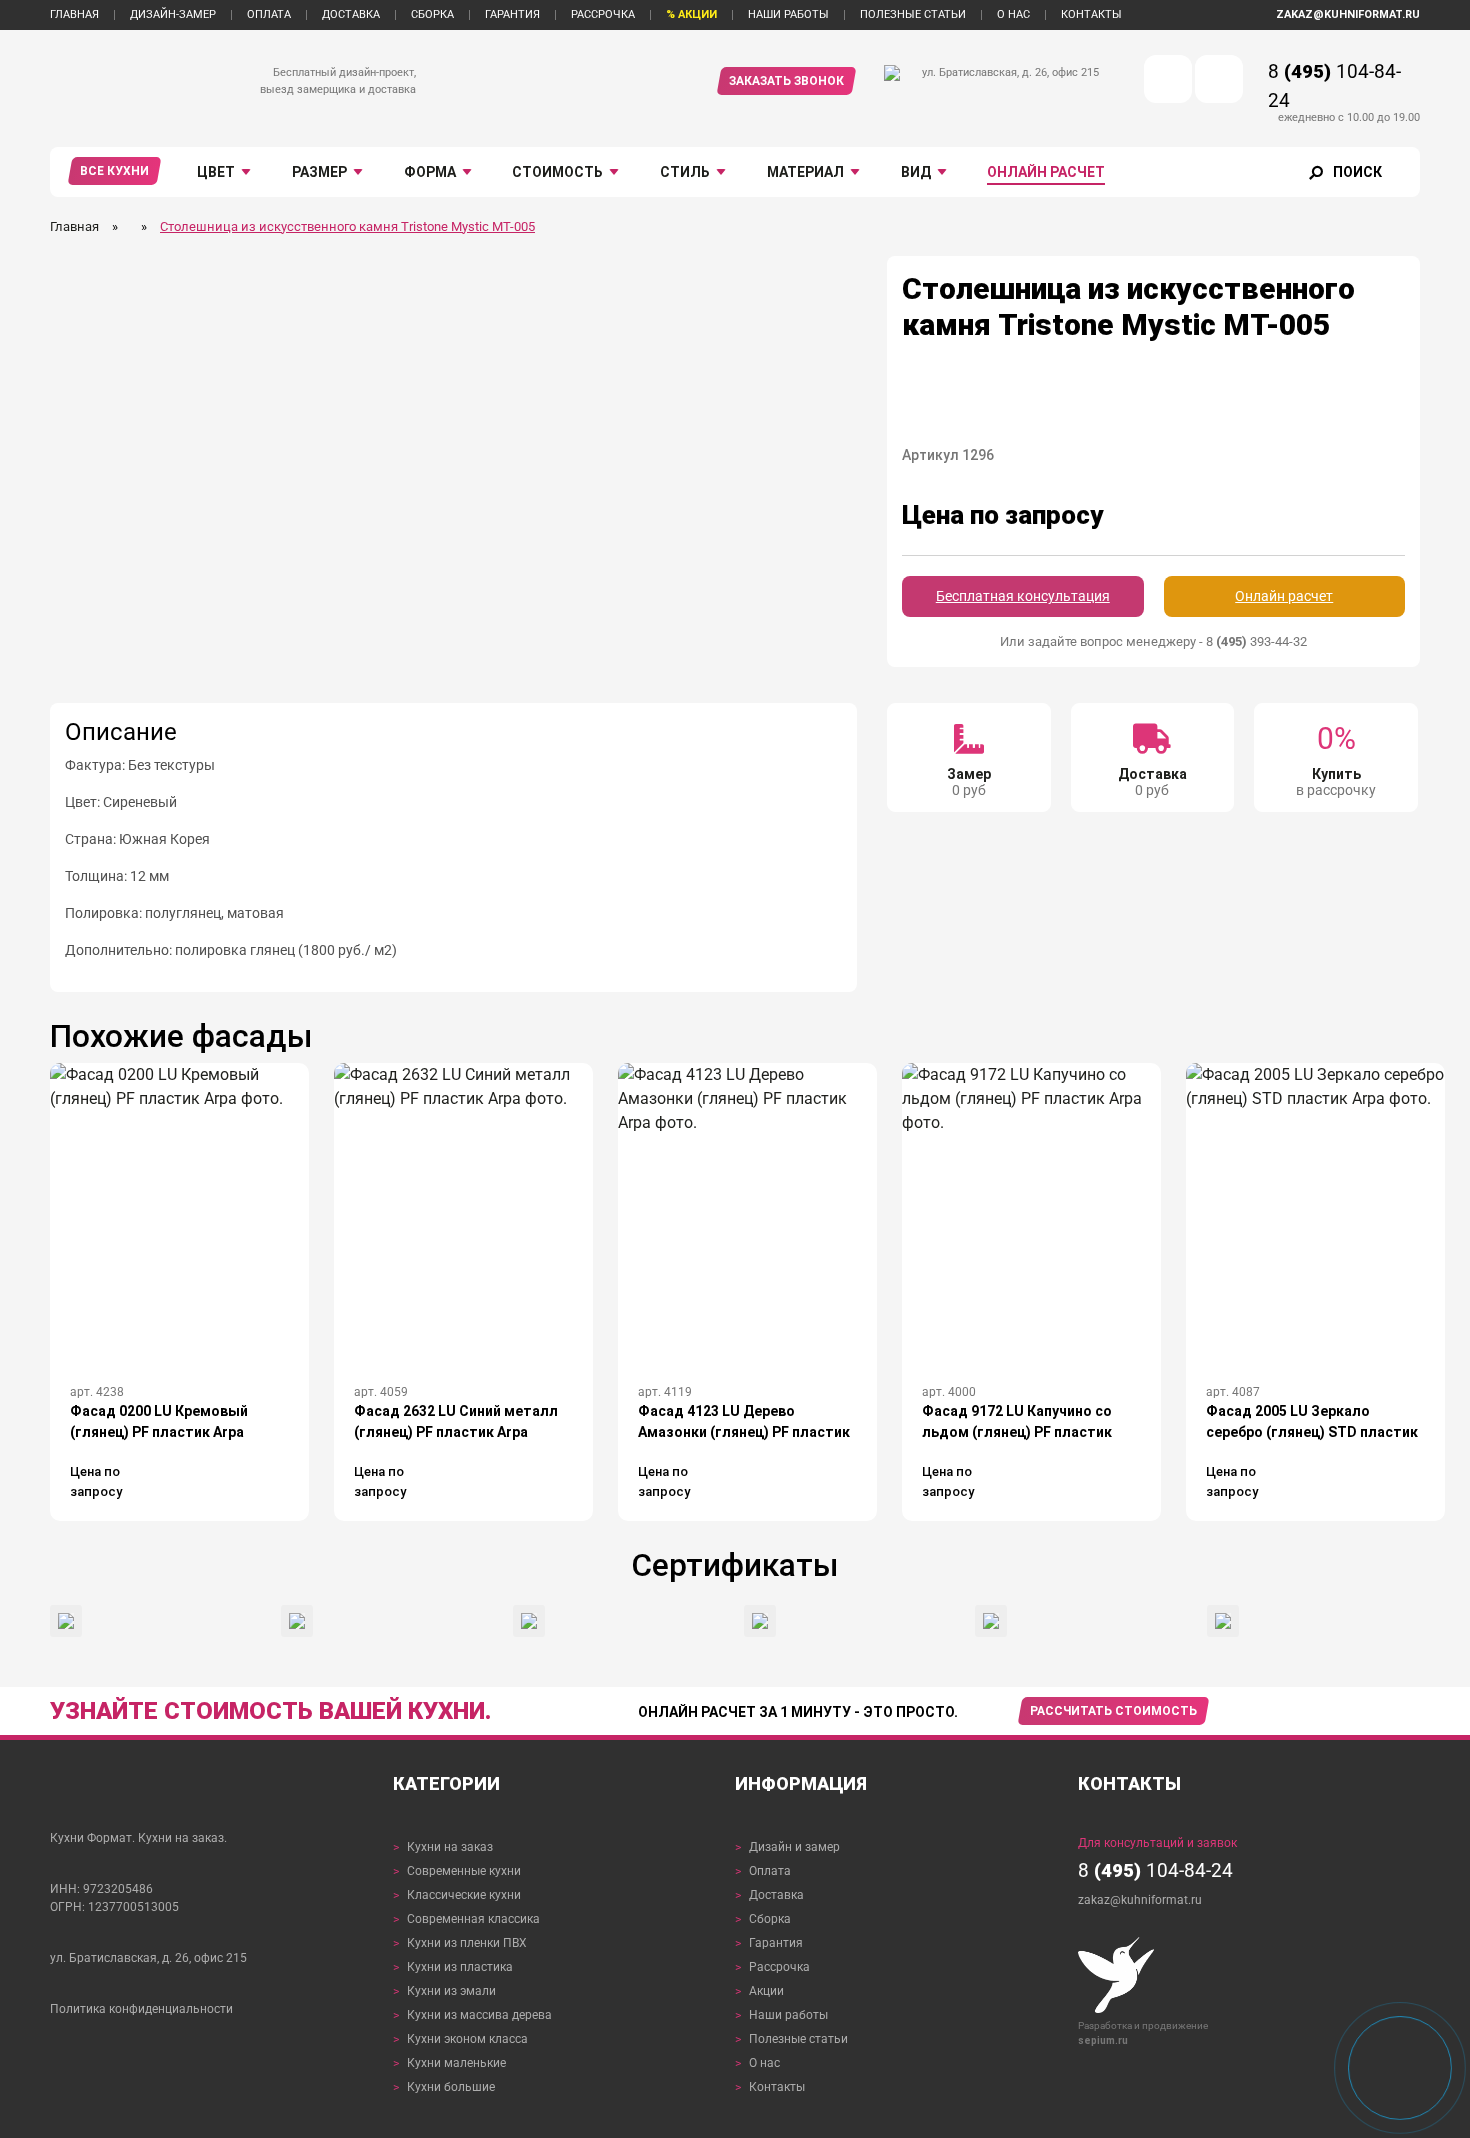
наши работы (788, 14)
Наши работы (781, 2015)
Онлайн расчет (1046, 172)
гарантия (512, 14)
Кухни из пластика (453, 1967)
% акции (691, 14)
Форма (430, 172)
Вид (916, 172)
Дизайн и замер (787, 1847)
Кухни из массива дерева (472, 2015)
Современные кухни (457, 1871)
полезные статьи (913, 14)
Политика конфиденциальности (141, 2009)
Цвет (216, 172)
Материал (805, 172)
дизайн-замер (173, 14)
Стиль (685, 172)
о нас (1013, 14)
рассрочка (603, 14)
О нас (757, 2063)
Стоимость (557, 172)
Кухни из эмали (444, 1991)
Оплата (763, 1871)
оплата (269, 14)
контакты (1091, 14)
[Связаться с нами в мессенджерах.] (1400, 2068)
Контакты (770, 2087)
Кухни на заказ (443, 1847)
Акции (759, 1991)
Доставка (769, 1895)
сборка (432, 14)
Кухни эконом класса (460, 2039)
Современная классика (466, 1919)
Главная (74, 226)
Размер (319, 172)
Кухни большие (444, 2087)
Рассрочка (772, 1967)
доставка (351, 14)
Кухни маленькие (449, 2063)
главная (74, 14)
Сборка (763, 1919)
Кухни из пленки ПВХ (460, 1943)
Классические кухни (457, 1895)
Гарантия (769, 1943)
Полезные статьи (791, 2039)
